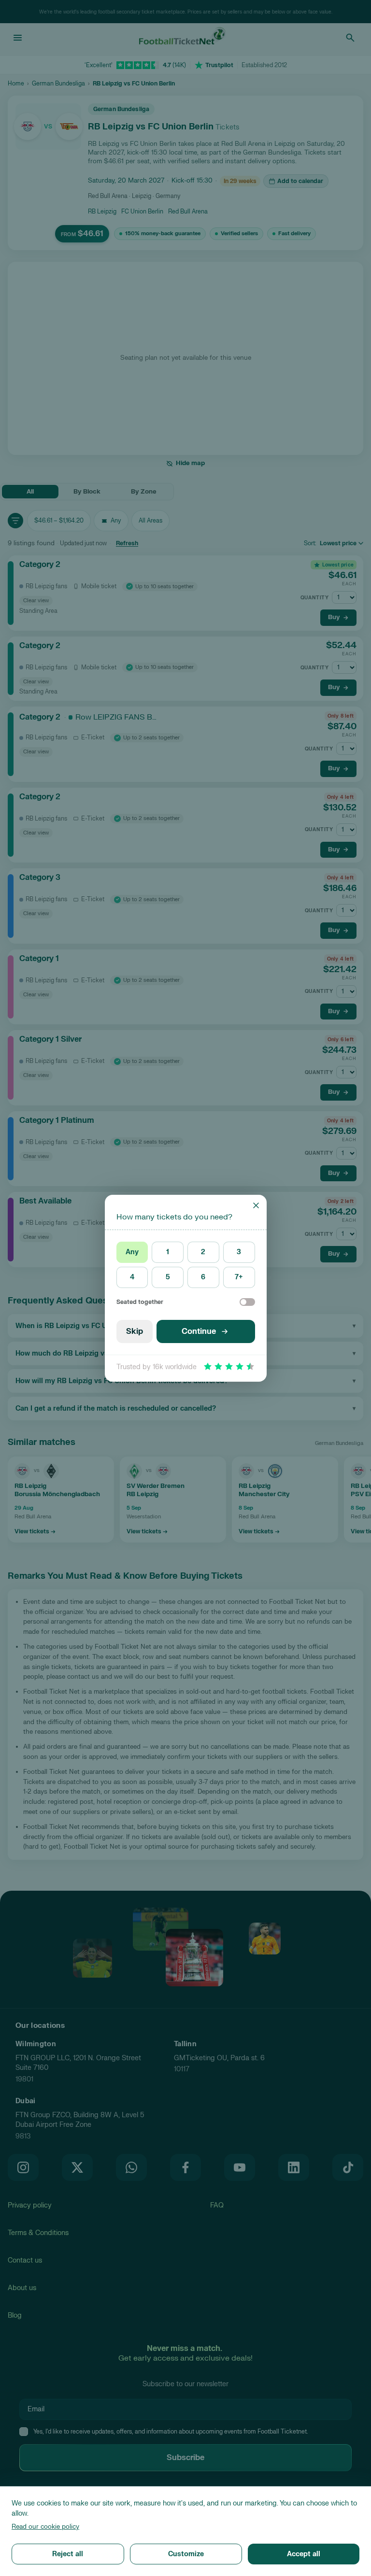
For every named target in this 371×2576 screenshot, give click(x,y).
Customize (186, 2554)
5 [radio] (168, 1277)
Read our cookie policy (45, 2527)
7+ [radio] (239, 1277)
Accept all (304, 2554)
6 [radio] (203, 1277)
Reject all (68, 2554)
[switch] (247, 1302)
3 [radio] (239, 1252)
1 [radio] (168, 1252)
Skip (135, 1331)
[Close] (256, 1205)
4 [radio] (132, 1277)
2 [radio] (203, 1252)
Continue (199, 1331)
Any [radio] (132, 1252)
